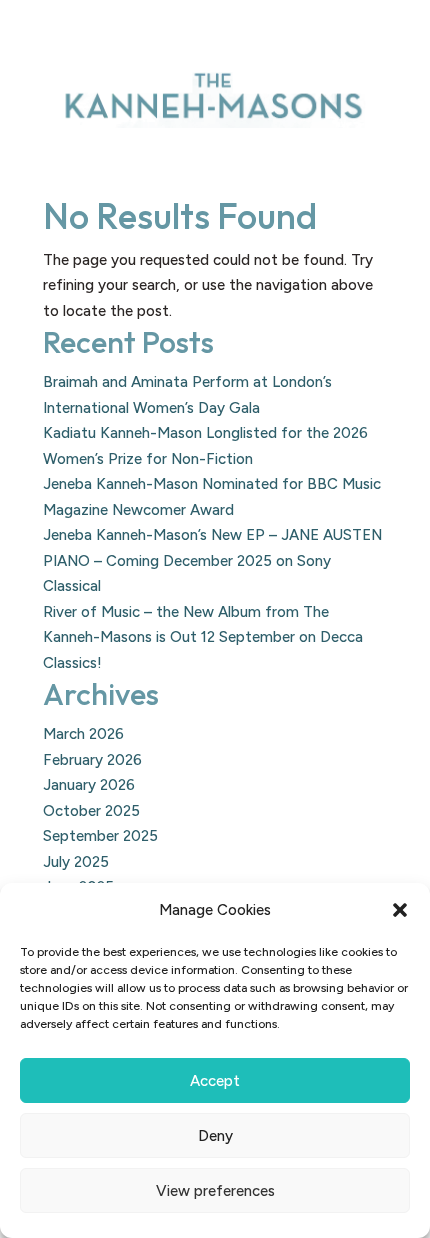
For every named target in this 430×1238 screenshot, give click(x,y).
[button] (400, 910)
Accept (215, 1081)
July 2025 (76, 862)
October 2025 (91, 811)
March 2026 (83, 734)
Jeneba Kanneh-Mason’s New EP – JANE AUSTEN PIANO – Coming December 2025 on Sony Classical (212, 560)
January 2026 (89, 785)
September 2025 (100, 836)
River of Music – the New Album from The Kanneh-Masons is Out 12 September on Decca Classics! (203, 637)
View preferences (215, 1191)
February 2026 (92, 760)
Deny (215, 1136)
